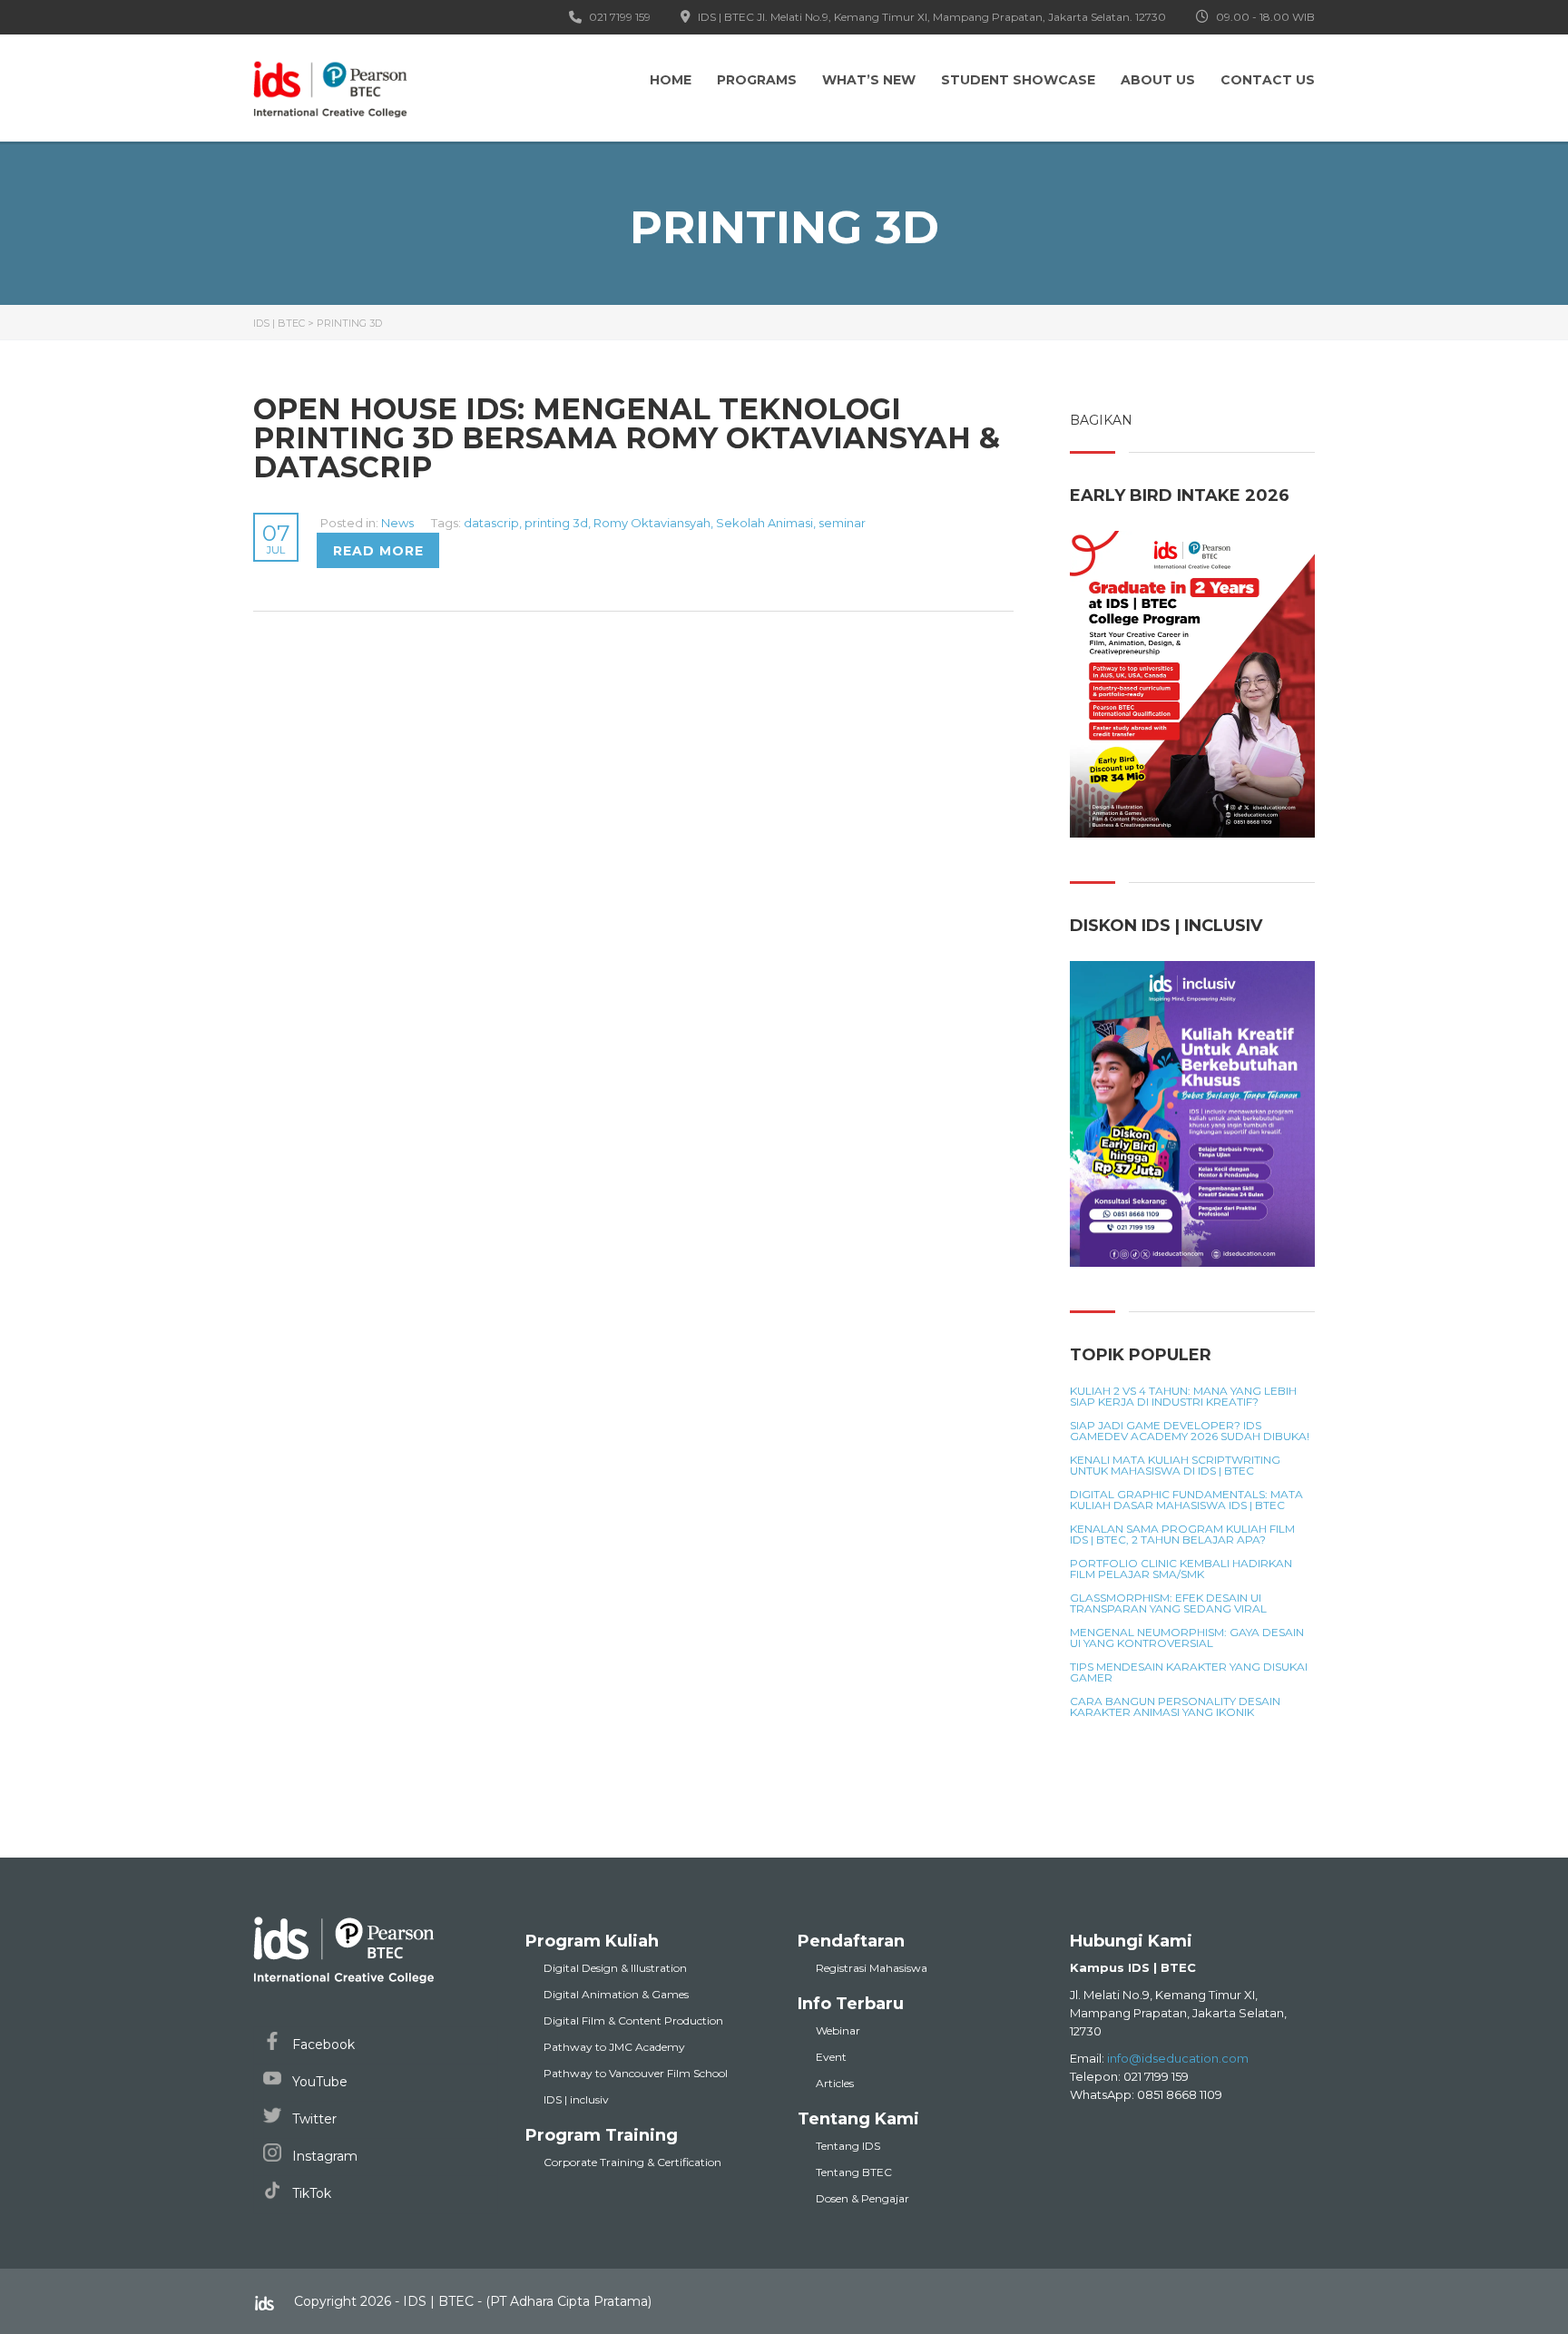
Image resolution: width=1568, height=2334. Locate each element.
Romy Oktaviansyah (652, 523)
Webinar (838, 2030)
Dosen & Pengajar (862, 2198)
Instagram (323, 2156)
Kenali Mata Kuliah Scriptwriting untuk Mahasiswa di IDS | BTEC (1175, 1466)
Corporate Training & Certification (632, 2162)
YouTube (318, 2082)
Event (831, 2057)
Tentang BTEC (854, 2172)
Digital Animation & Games (616, 1994)
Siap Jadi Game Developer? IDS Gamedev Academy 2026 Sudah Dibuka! (1190, 1431)
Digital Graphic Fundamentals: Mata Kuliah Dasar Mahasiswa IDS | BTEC (1186, 1500)
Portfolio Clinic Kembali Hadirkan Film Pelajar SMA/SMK (1181, 1569)
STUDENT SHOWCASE (1018, 80)
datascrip (491, 523)
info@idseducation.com (1178, 2058)
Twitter (313, 2119)
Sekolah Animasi (764, 523)
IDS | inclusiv (576, 2099)
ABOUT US (1158, 80)
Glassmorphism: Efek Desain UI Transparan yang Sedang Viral (1168, 1603)
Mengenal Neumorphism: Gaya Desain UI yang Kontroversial (1187, 1638)
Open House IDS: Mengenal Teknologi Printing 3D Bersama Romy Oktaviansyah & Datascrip (627, 438)
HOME (671, 80)
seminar (842, 523)
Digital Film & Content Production (633, 2020)
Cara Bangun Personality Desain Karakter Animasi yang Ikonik (1175, 1707)
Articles (835, 2083)
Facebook (322, 2045)
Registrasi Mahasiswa (872, 1968)
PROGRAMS (757, 80)
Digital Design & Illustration (615, 1968)
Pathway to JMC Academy (614, 2047)
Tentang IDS (848, 2146)
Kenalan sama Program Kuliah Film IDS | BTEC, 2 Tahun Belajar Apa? (1182, 1535)
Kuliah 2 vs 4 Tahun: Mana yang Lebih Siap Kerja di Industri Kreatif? (1183, 1397)
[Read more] (318, 523)
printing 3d (556, 523)
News (397, 523)
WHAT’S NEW (869, 80)
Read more (378, 551)
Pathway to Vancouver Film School (636, 2073)
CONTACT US (1268, 80)
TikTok (310, 2193)
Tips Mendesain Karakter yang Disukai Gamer (1189, 1672)
